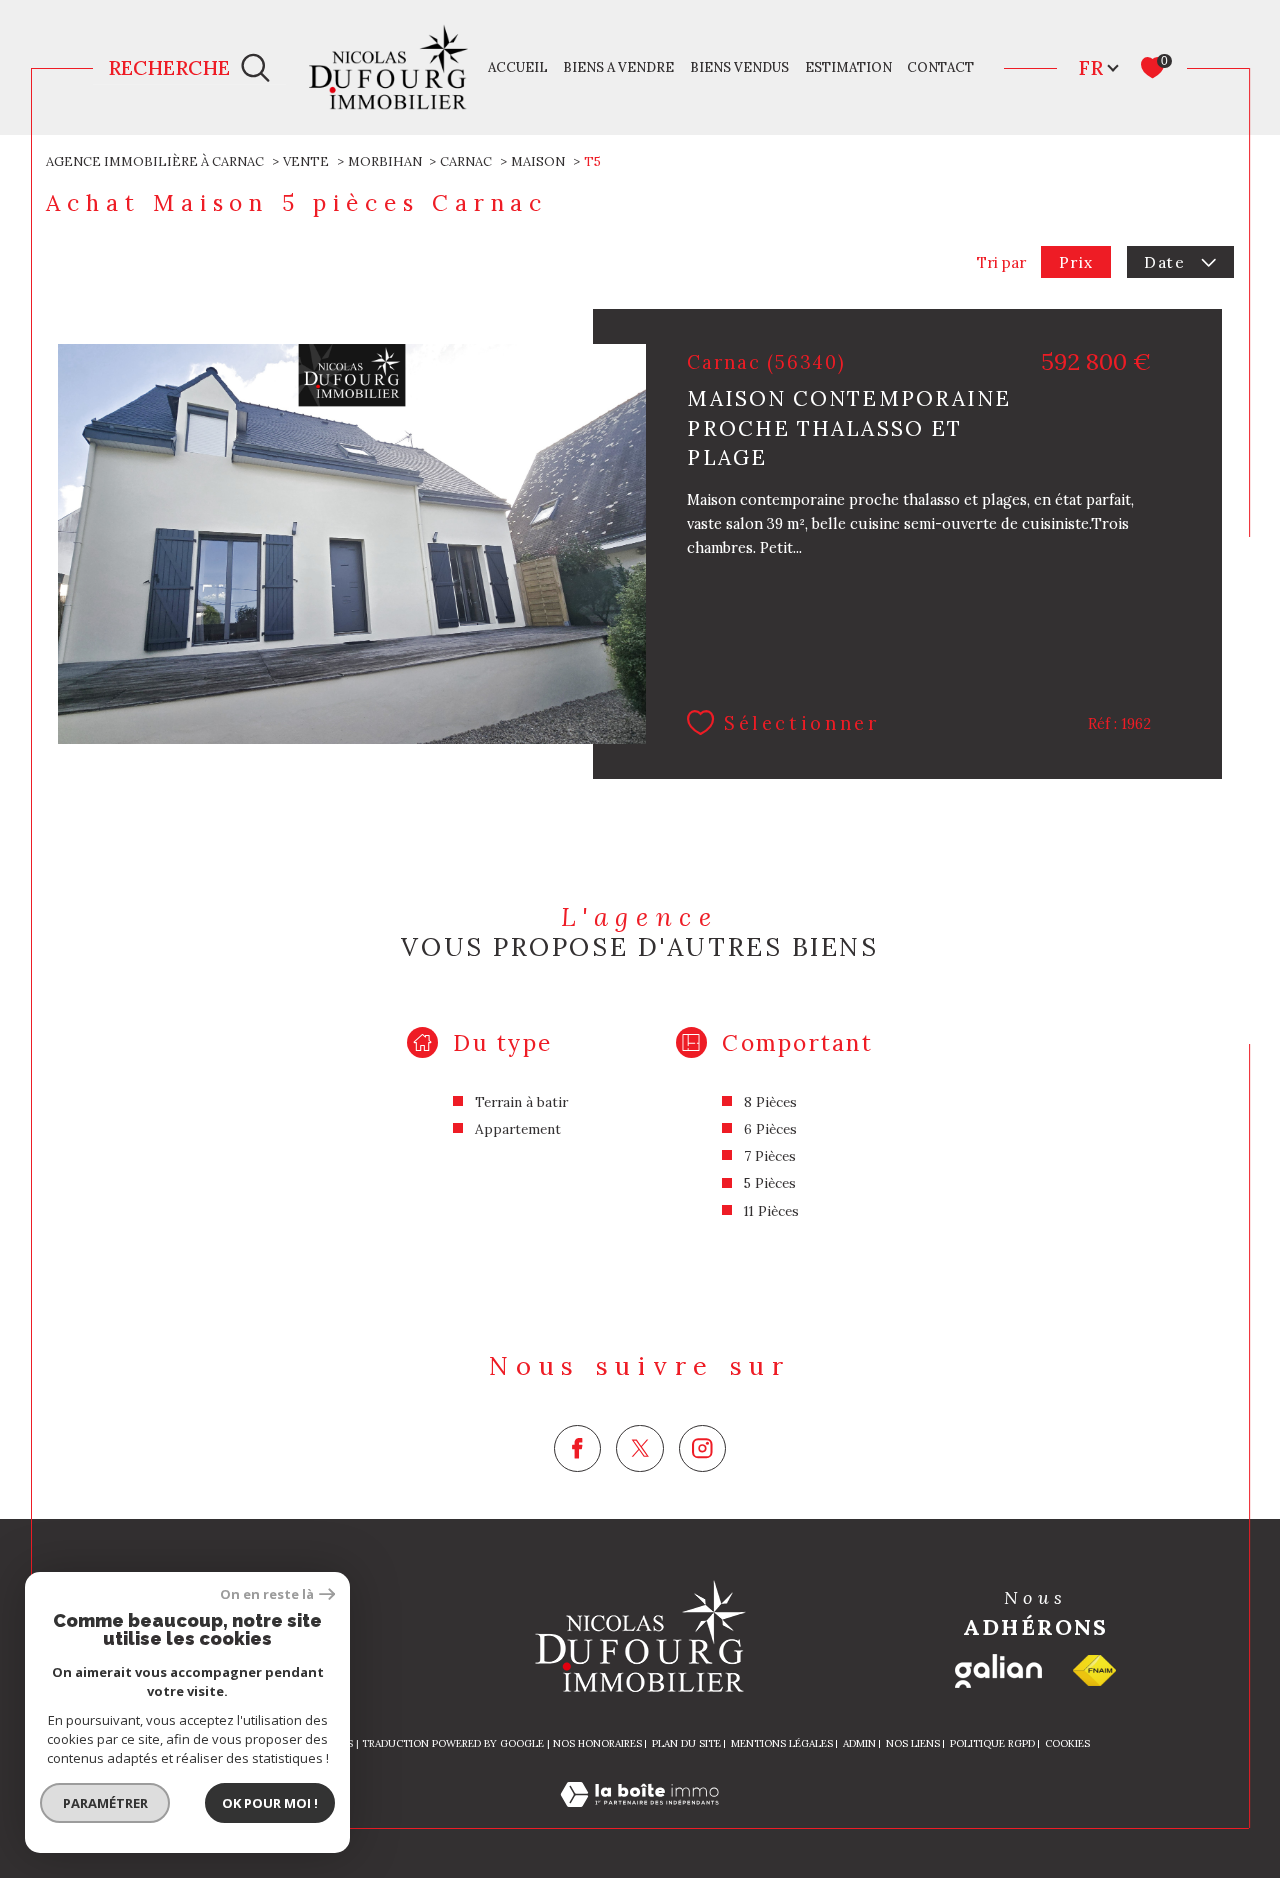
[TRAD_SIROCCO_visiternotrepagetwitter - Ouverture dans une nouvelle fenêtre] (639, 1448)
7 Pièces (770, 1156)
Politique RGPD (992, 1743)
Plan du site (686, 1743)
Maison (538, 161)
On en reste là (267, 1594)
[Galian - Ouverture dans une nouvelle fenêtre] (998, 1671)
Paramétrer (105, 1803)
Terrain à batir (521, 1102)
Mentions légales (782, 1743)
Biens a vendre (618, 67)
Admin (859, 1743)
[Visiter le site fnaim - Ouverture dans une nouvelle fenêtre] (1094, 1670)
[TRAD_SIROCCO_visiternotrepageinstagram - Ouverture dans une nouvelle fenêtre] (702, 1448)
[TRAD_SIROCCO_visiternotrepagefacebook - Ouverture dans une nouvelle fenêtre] (577, 1448)
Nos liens (913, 1743)
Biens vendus (739, 67)
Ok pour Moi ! (270, 1803)
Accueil (518, 67)
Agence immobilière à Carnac (155, 161)
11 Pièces (771, 1211)
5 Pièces (770, 1183)
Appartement (518, 1129)
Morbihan (385, 161)
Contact (940, 67)
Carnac (466, 161)
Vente (306, 161)
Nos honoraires (597, 1743)
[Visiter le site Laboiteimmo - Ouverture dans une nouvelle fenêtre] (639, 1816)
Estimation (848, 67)
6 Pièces (770, 1129)
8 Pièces (770, 1102)
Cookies (1067, 1744)
